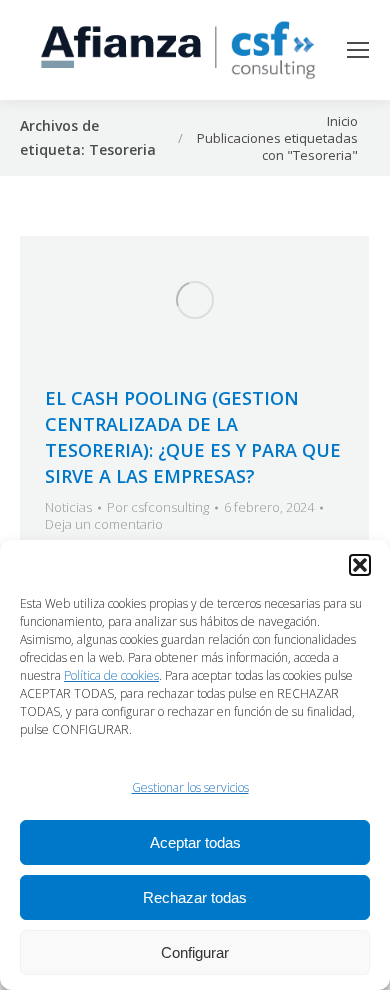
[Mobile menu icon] (358, 50)
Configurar (195, 952)
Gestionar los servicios (190, 787)
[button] (360, 565)
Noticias (68, 507)
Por (158, 507)
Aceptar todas (195, 842)
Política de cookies (111, 675)
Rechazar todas (195, 897)
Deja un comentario (104, 524)
